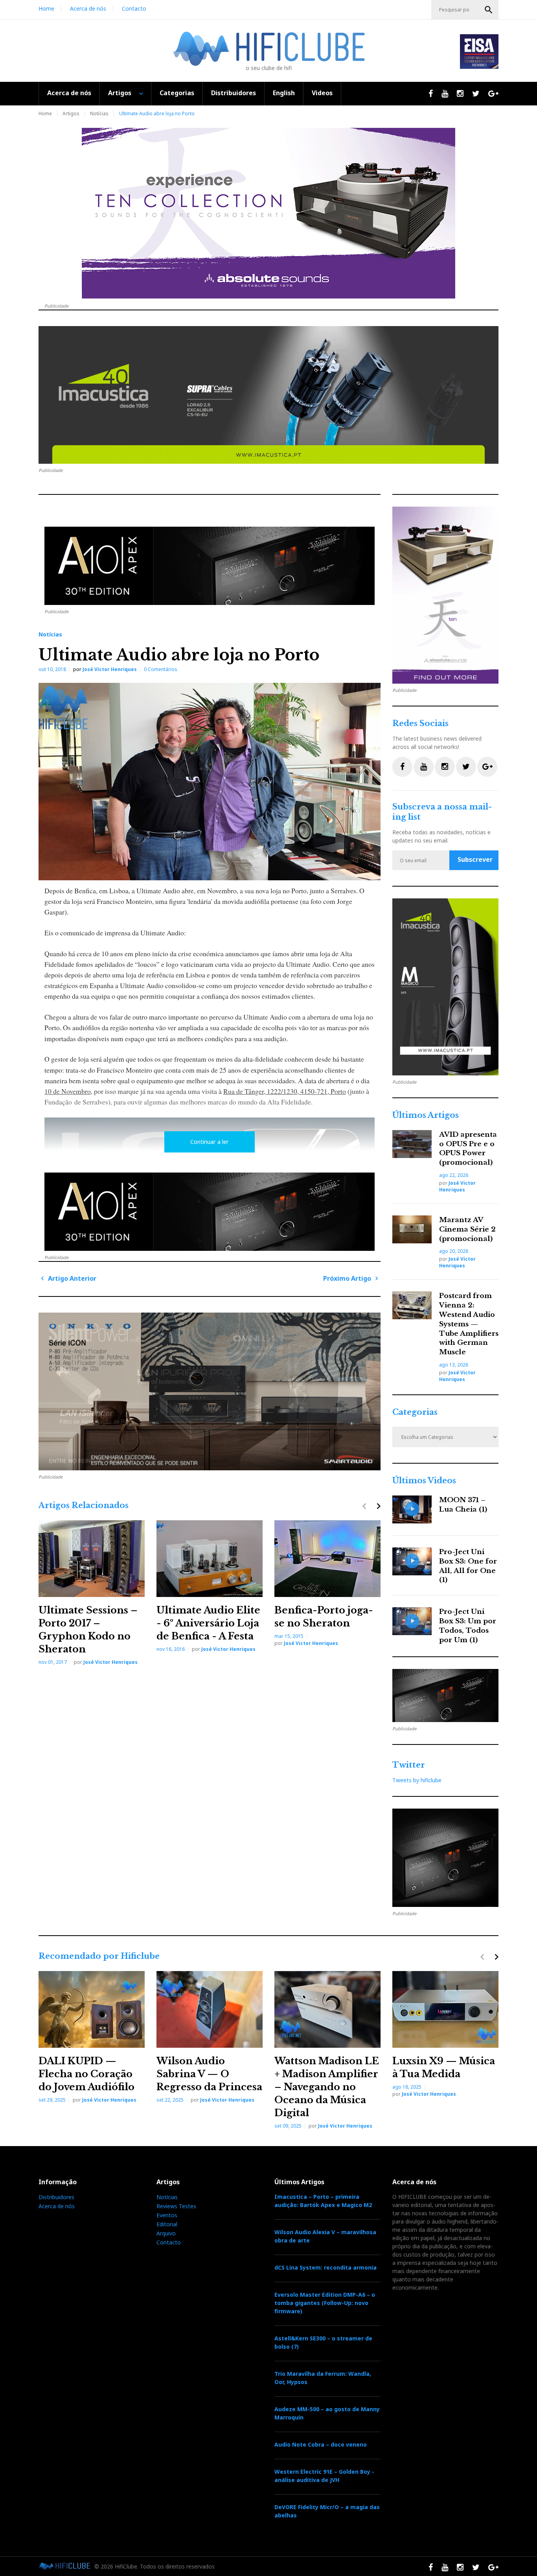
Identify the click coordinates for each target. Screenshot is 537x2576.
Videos (322, 93)
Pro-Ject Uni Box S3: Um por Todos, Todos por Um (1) (468, 1626)
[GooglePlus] (487, 767)
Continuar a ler (210, 1142)
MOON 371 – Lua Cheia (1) (463, 1505)
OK (489, 10)
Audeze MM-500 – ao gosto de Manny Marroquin (327, 2413)
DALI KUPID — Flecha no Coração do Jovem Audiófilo (86, 2074)
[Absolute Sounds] (268, 213)
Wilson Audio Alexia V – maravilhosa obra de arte (325, 2236)
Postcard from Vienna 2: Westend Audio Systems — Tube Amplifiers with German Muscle (469, 1324)
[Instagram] (445, 767)
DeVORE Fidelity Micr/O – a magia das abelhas (327, 2511)
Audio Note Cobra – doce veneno (321, 2444)
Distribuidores (234, 93)
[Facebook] (402, 767)
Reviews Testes (176, 2206)
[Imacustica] (268, 395)
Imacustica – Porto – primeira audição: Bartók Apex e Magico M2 (323, 2201)
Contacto (134, 8)
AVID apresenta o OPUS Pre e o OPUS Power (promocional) (468, 1149)
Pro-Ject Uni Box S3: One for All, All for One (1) (468, 1566)
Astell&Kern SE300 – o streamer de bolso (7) (323, 2342)
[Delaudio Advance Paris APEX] (210, 566)
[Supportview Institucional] (445, 987)
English (284, 93)
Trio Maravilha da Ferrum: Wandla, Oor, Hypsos (323, 2378)
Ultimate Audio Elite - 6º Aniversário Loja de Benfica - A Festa (208, 1623)
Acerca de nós (88, 8)
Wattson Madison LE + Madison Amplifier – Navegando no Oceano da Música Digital (327, 2087)
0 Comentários (161, 669)
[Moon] (210, 1391)
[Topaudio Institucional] (445, 1696)
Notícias (99, 113)
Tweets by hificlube (417, 1780)
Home (46, 8)
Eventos (167, 2215)
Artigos (120, 93)
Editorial (167, 2224)
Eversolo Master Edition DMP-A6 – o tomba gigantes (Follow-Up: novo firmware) (325, 2303)
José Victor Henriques (110, 669)
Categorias (177, 93)
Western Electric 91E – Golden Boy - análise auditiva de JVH (324, 2476)
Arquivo (166, 2233)
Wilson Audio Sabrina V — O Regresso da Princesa (209, 2074)
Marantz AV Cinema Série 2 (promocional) (467, 1229)
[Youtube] (424, 767)
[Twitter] (466, 767)
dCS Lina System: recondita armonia (326, 2267)
